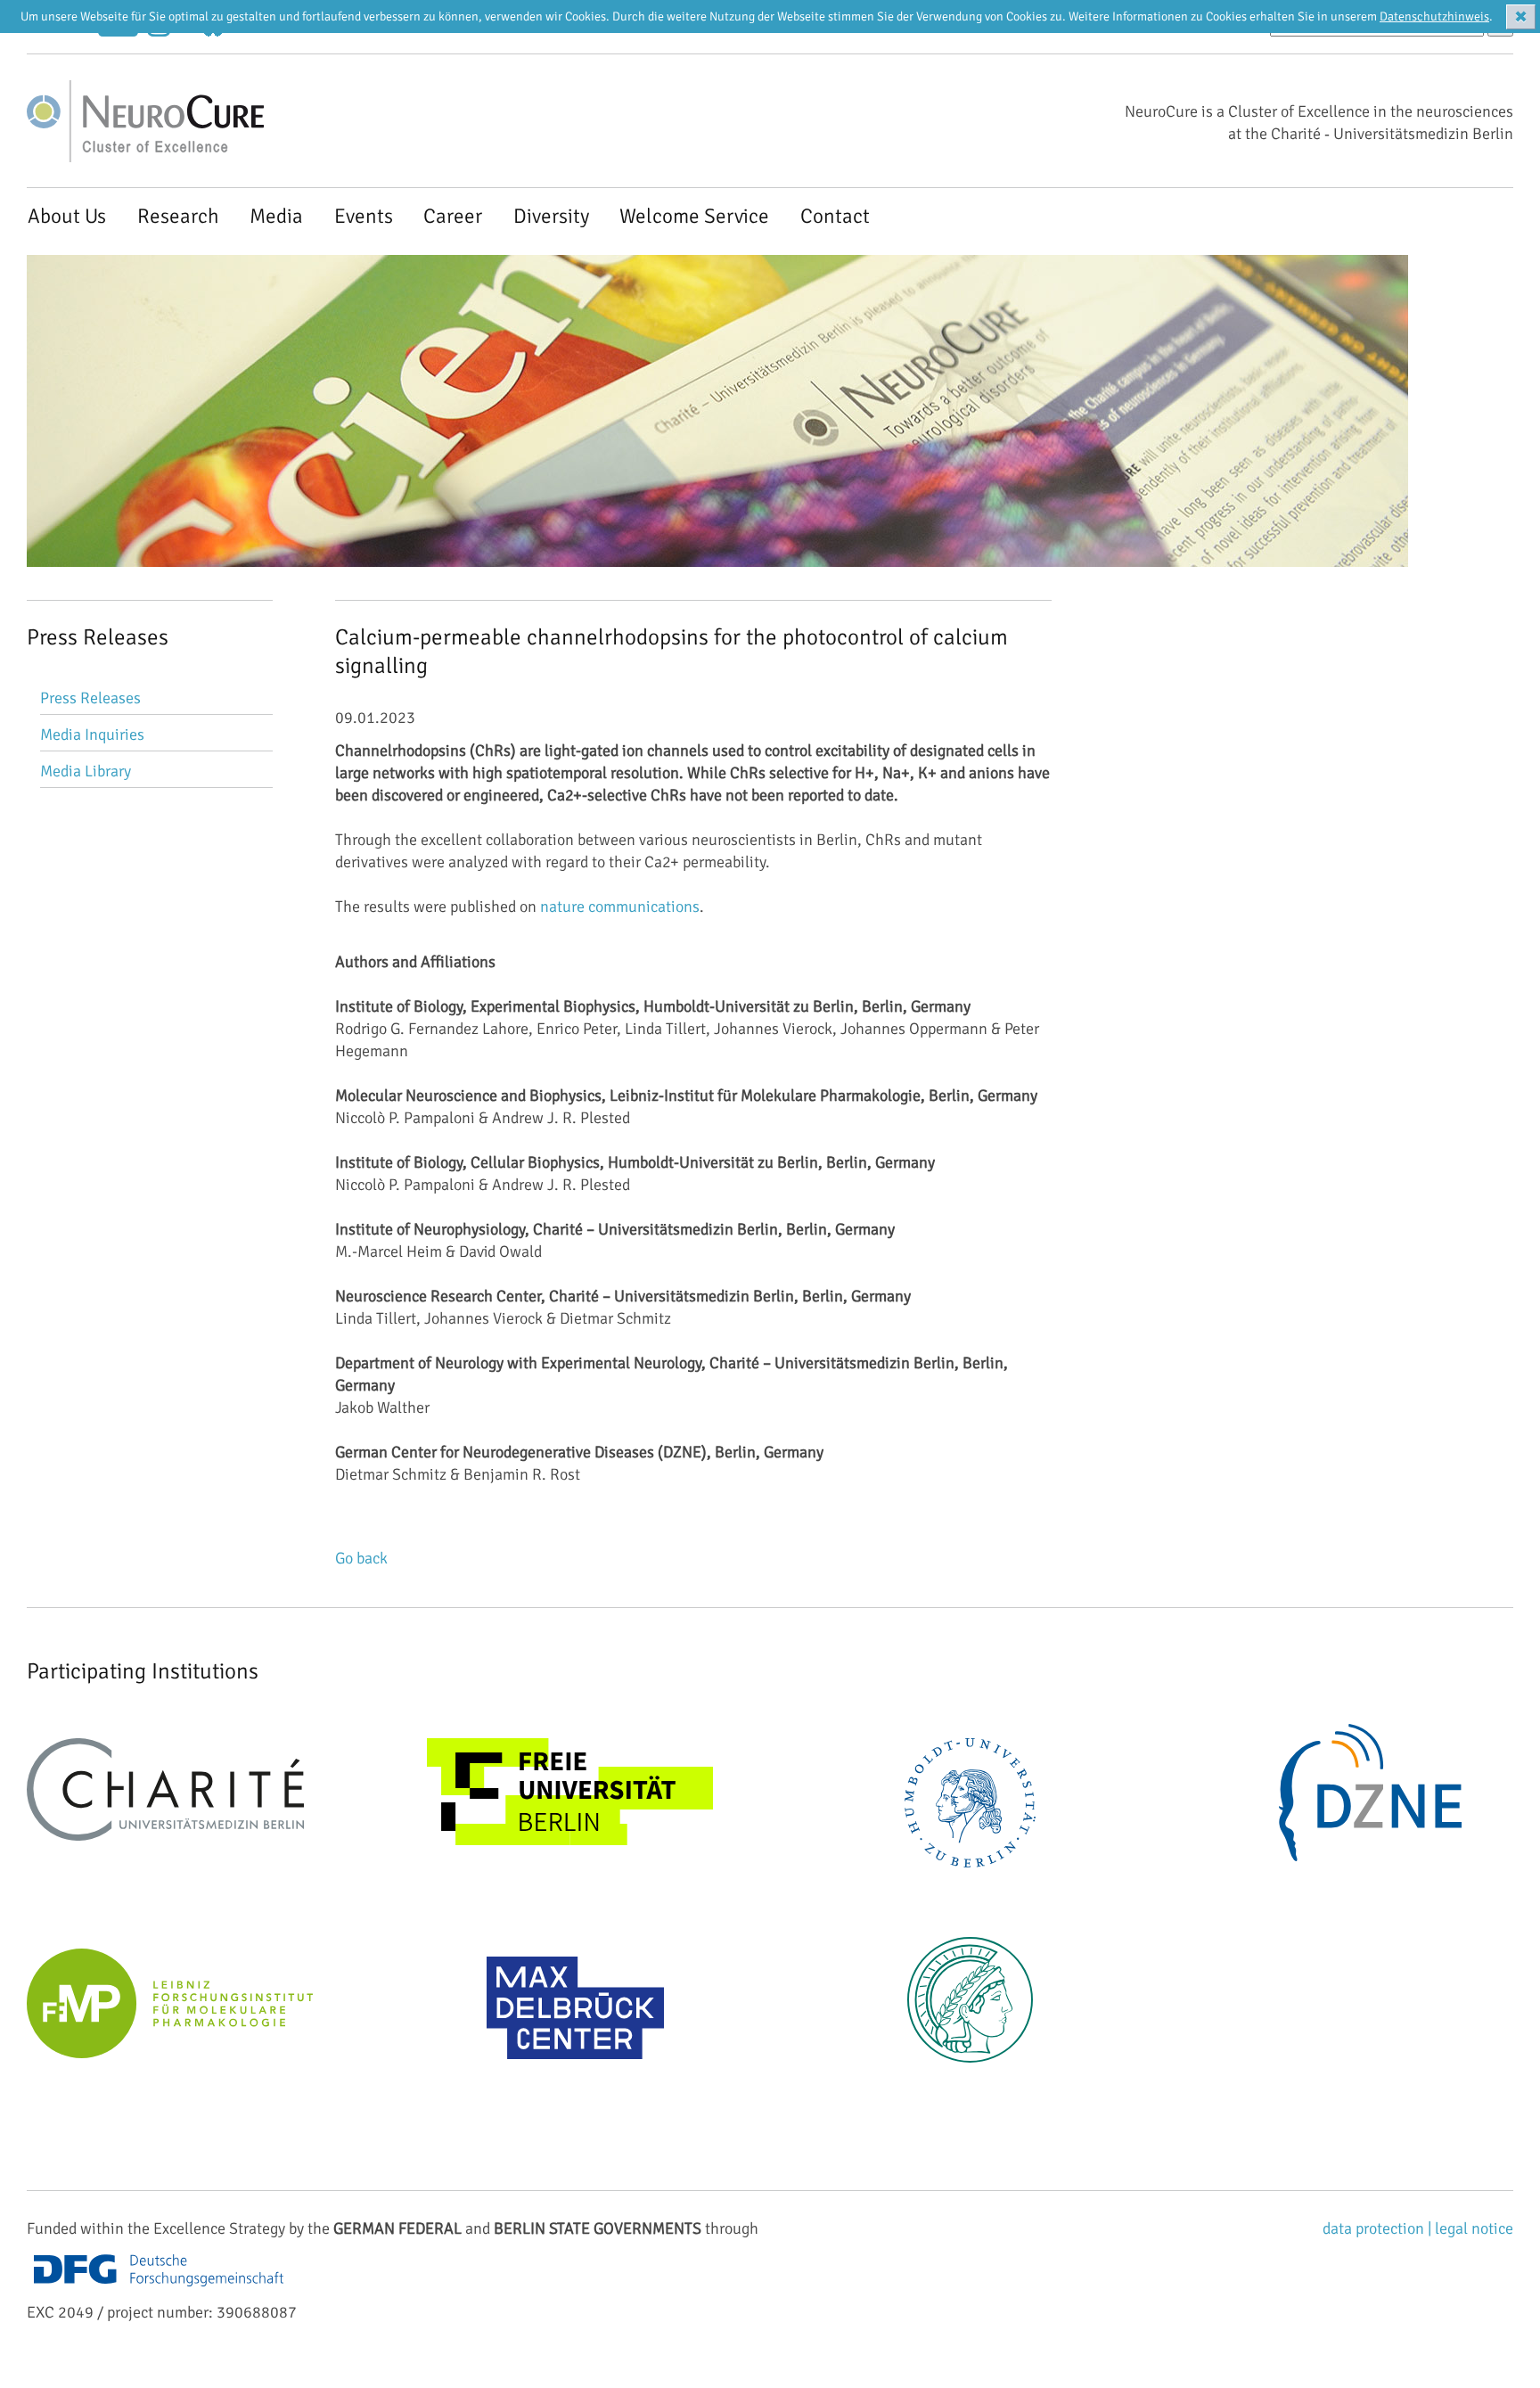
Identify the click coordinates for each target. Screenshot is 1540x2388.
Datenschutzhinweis (1434, 16)
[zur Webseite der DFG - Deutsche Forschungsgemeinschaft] (159, 2290)
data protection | (1379, 2228)
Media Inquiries (92, 734)
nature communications (620, 907)
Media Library (86, 771)
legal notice (1474, 2228)
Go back (361, 1558)
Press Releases (90, 698)
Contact (835, 216)
